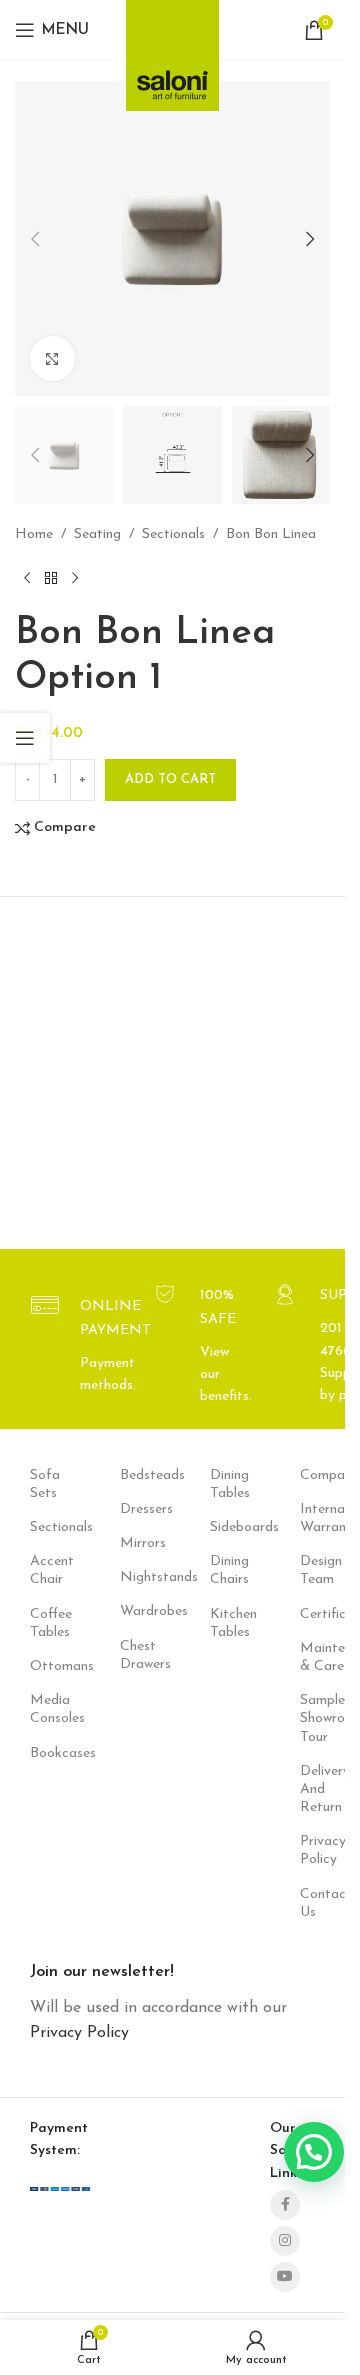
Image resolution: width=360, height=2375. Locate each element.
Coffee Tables (45, 1623)
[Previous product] (27, 579)
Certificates (315, 1614)
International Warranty (315, 1518)
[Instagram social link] (285, 2241)
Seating (97, 534)
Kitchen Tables (225, 1623)
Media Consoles (45, 1709)
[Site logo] (172, 49)
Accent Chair (45, 1570)
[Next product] (75, 579)
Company (315, 1475)
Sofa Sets (45, 1484)
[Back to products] (51, 579)
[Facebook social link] (285, 2205)
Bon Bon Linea (271, 534)
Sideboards (225, 1527)
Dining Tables (225, 1484)
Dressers (135, 1509)
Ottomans (45, 1666)
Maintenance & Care (315, 1657)
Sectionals (173, 534)
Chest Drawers (135, 1655)
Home (34, 534)
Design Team (315, 1570)
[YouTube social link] (285, 2277)
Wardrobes (135, 1611)
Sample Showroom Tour (315, 1718)
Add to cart (170, 779)
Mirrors (135, 1543)
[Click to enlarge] (52, 358)
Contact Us (315, 1903)
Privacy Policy (315, 1850)
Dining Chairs (225, 1570)
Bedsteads (135, 1475)
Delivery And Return (315, 1789)
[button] (35, 455)
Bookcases (45, 1753)
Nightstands (135, 1577)
